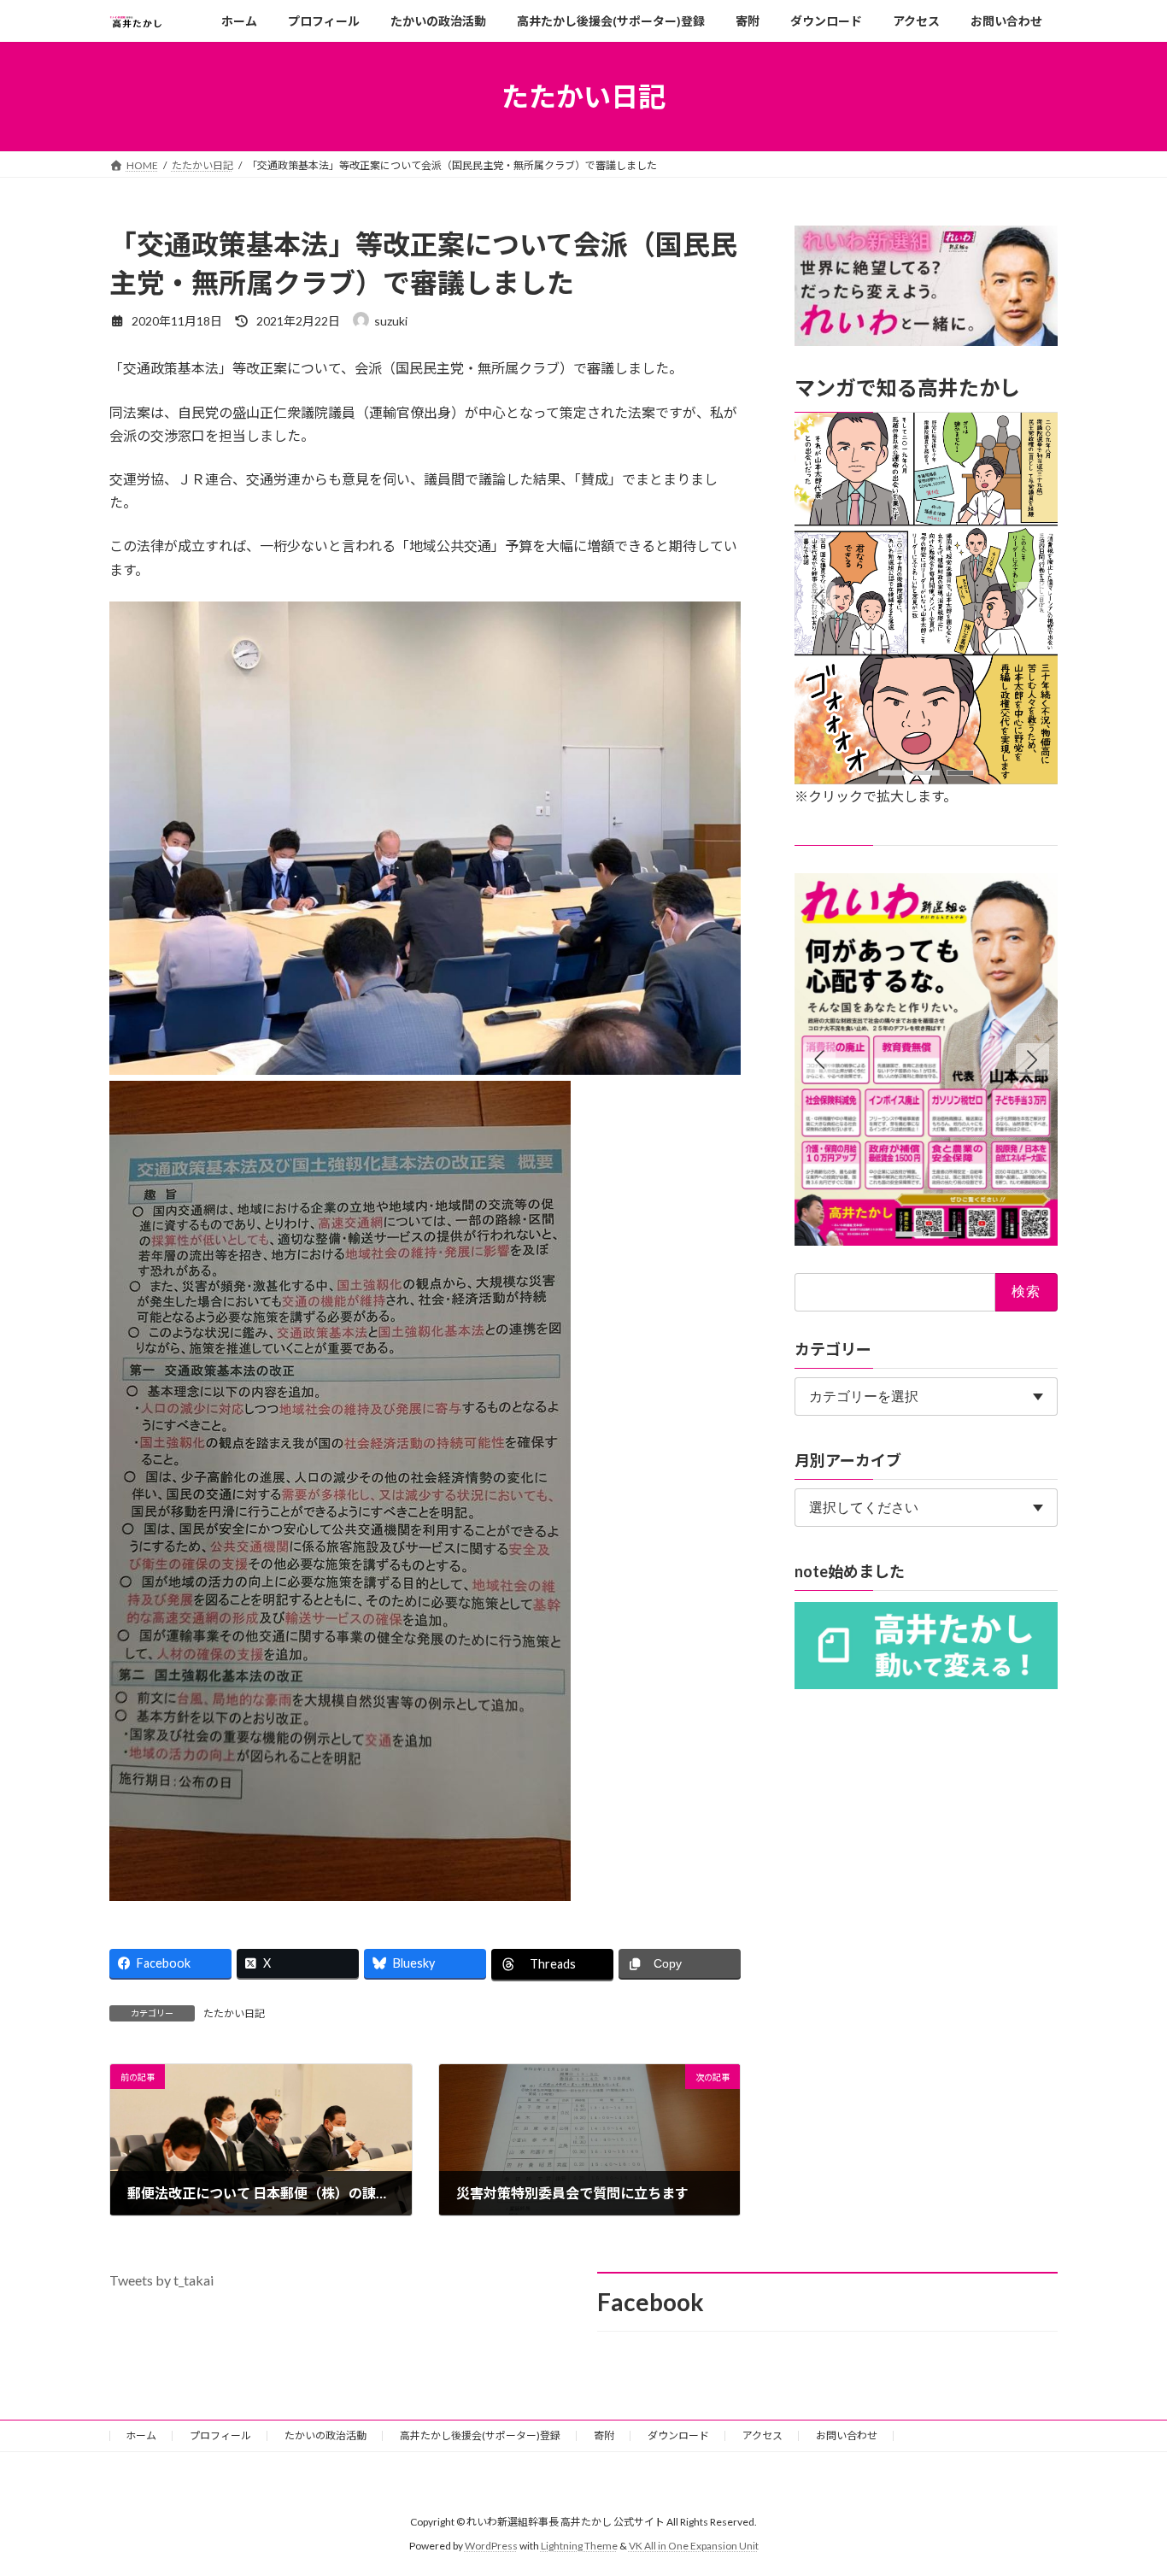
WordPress (491, 2546)
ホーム (141, 2435)
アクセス (762, 2435)
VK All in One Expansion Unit (694, 2546)
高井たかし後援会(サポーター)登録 (480, 2435)
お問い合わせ (847, 2435)
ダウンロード (678, 2435)
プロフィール (220, 2435)
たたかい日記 (234, 2013)
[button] (1033, 599)
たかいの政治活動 (325, 2435)
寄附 (604, 2435)
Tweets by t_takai (161, 2280)
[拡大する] (1035, 435)
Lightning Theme (579, 2546)
